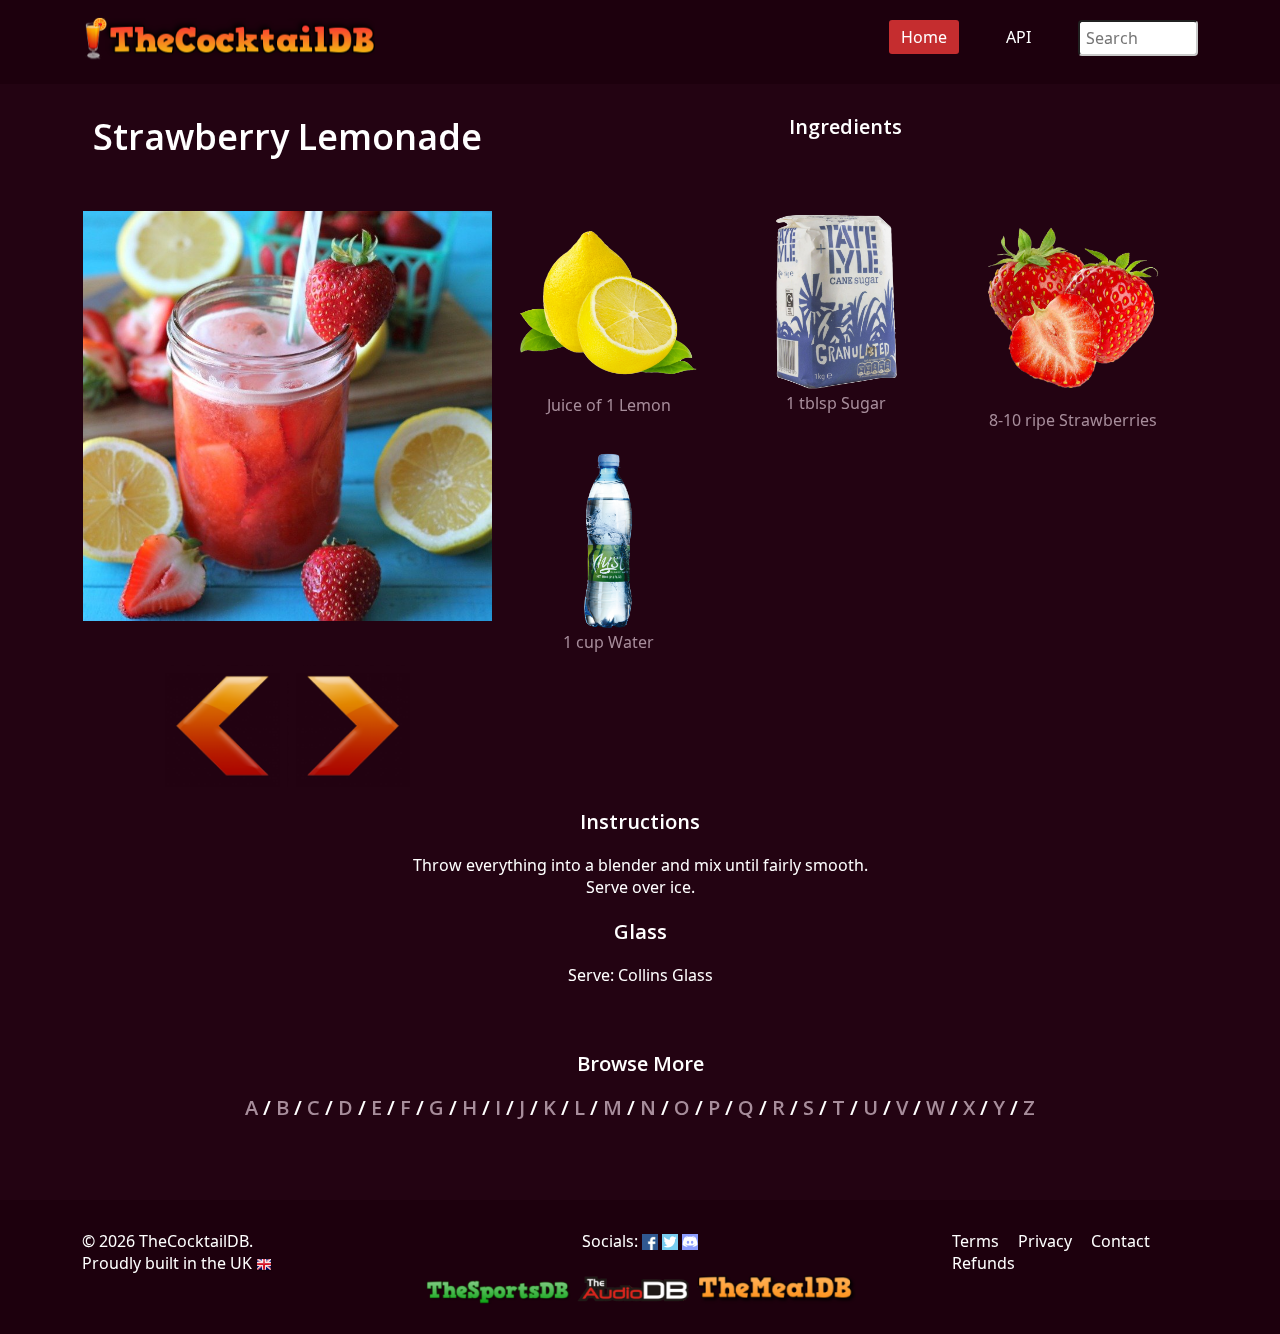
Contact (1120, 1241)
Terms (975, 1241)
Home (924, 37)
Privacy (1045, 1241)
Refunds (983, 1263)
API (1018, 37)
